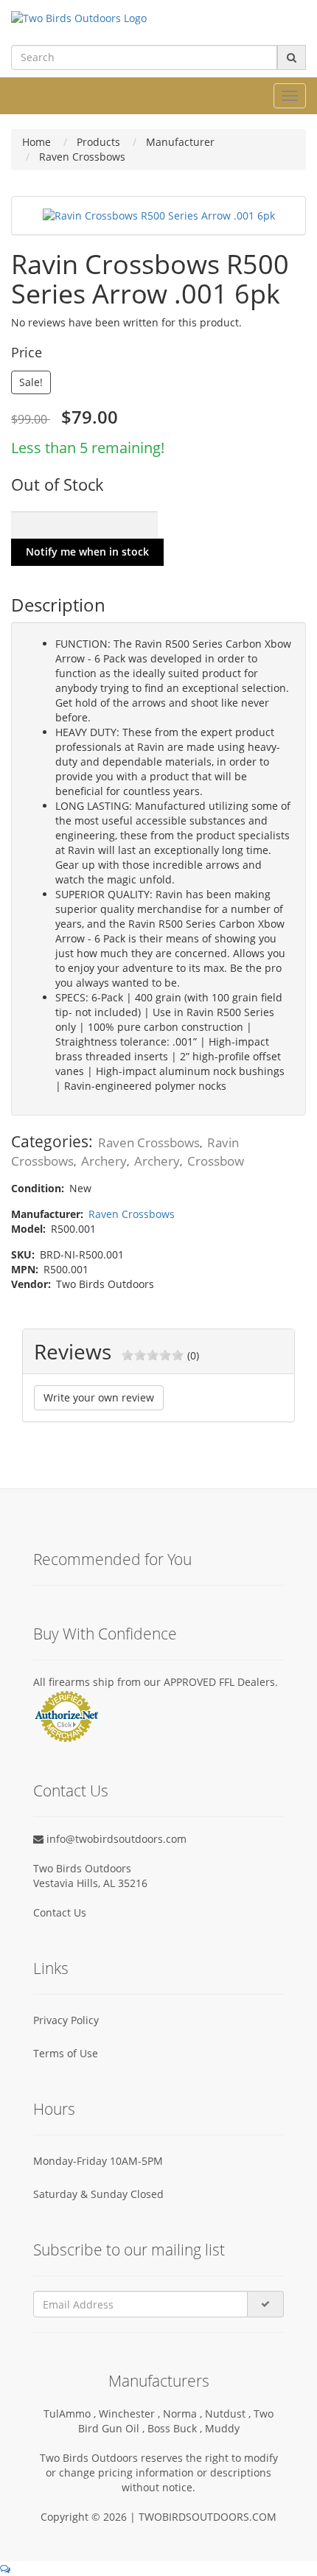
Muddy (222, 2428)
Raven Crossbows (149, 1142)
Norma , (184, 2414)
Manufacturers (159, 2381)
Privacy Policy (66, 2020)
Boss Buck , (176, 2428)
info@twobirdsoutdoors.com (115, 1839)
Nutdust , (229, 2414)
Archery (104, 1161)
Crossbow (216, 1161)
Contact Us (60, 1912)
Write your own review (99, 1397)
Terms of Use (66, 2053)
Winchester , (131, 2414)
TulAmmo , (71, 2414)
